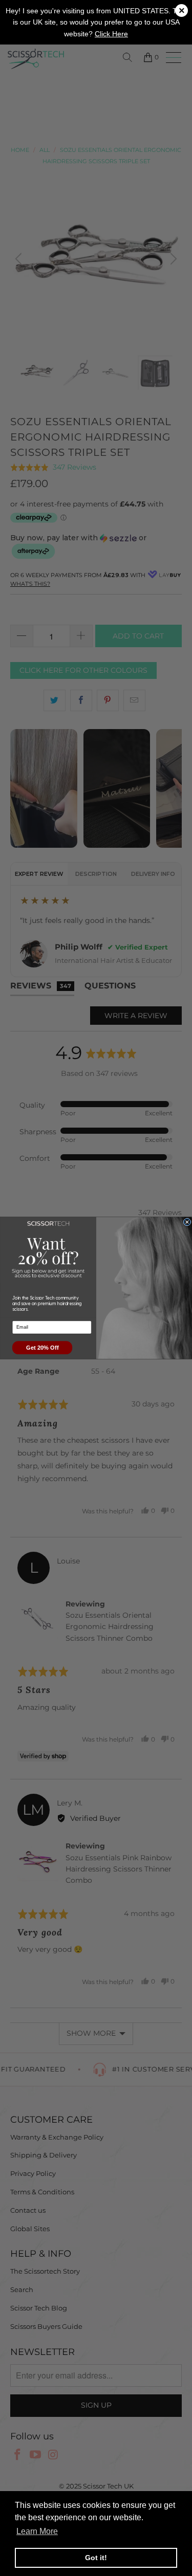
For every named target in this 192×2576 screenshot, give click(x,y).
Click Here (111, 34)
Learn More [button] (37, 2531)
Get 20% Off (42, 1348)
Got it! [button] (96, 2558)
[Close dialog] (187, 1222)
